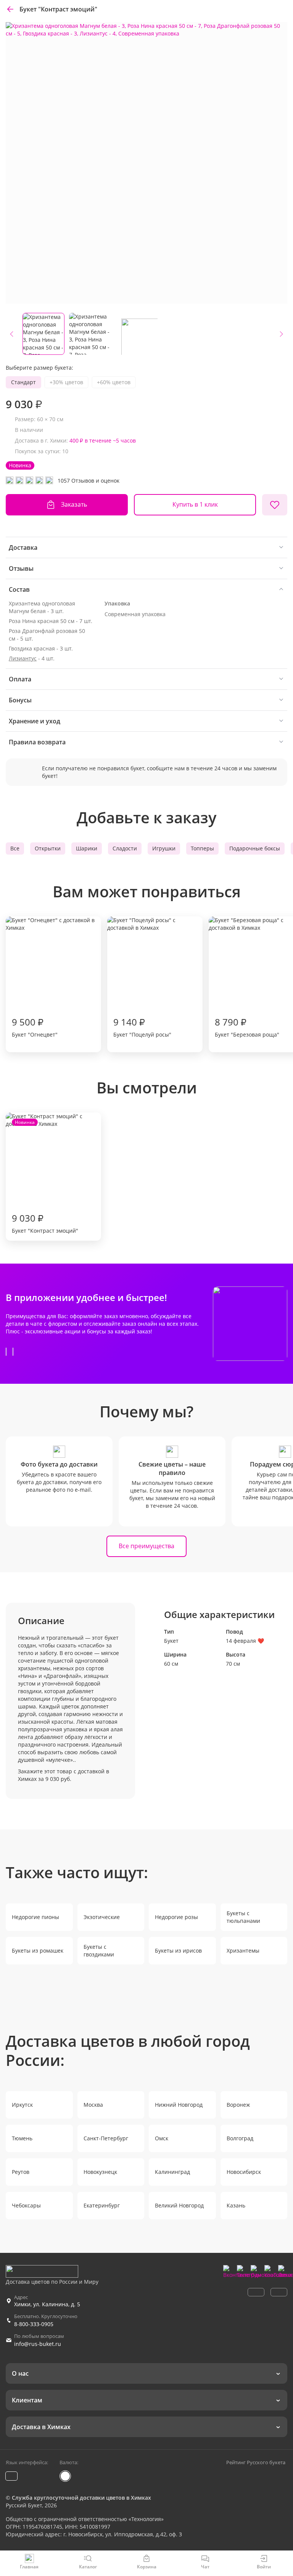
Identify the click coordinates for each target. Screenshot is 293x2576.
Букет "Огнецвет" (35, 1027)
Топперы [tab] (202, 848)
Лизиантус (23, 658)
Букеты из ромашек (38, 1951)
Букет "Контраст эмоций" (45, 1177)
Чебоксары (26, 2205)
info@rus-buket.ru (38, 2344)
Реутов (21, 2172)
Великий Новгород (179, 2205)
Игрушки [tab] (164, 848)
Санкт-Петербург (106, 2138)
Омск (162, 2138)
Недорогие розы (176, 1917)
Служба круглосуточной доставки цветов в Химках (81, 2498)
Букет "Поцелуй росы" (142, 1027)
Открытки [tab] (48, 848)
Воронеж (238, 2105)
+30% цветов (66, 382)
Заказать (74, 504)
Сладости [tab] (125, 848)
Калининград (172, 2172)
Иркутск (22, 2105)
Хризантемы (243, 1951)
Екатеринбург (102, 2205)
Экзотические (102, 1917)
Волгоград (240, 2138)
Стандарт (23, 382)
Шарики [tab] (87, 848)
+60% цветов (114, 382)
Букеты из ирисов (178, 1951)
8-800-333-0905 (34, 2324)
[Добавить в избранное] (275, 505)
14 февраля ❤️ (245, 1641)
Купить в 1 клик (195, 504)
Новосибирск (244, 2172)
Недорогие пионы (35, 1917)
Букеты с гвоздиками (99, 1951)
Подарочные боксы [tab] (255, 848)
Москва (93, 2105)
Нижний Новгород (179, 2105)
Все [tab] (15, 848)
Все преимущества (146, 1546)
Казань (236, 2205)
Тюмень (22, 2138)
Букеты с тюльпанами (243, 1917)
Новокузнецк (100, 2172)
